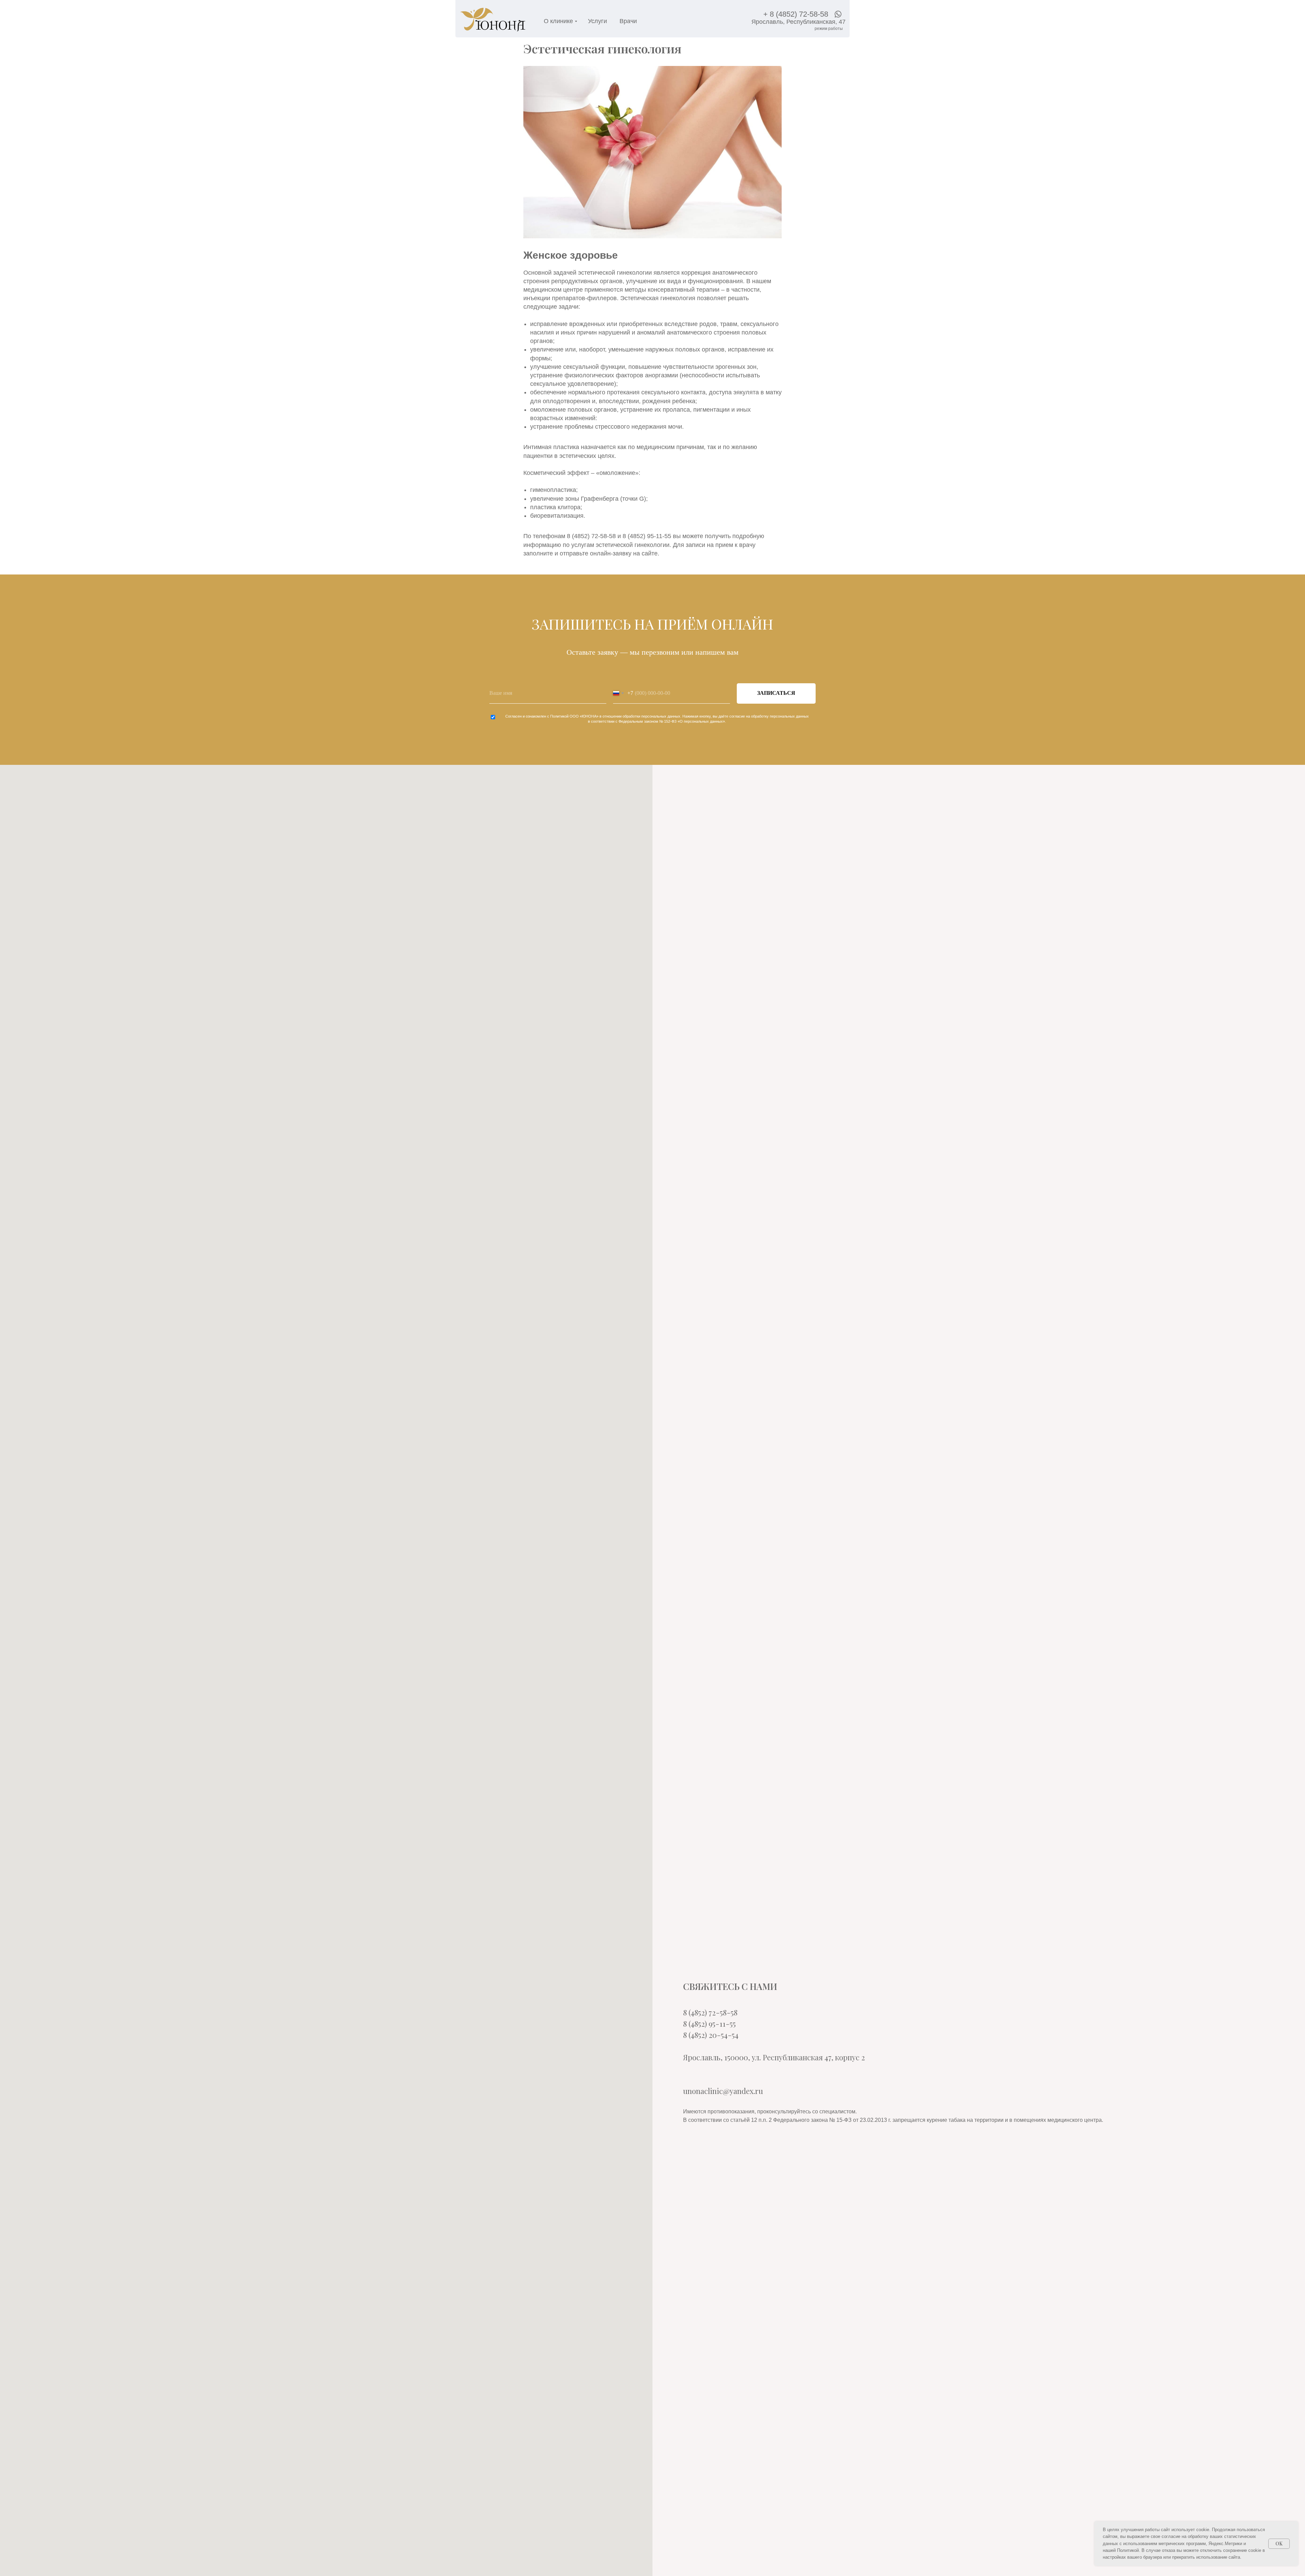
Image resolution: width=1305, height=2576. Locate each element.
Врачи (628, 21)
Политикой (559, 716)
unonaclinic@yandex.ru (723, 2091)
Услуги (597, 21)
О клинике (558, 21)
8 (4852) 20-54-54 (711, 2035)
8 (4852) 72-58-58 (710, 2012)
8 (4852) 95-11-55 (709, 2024)
